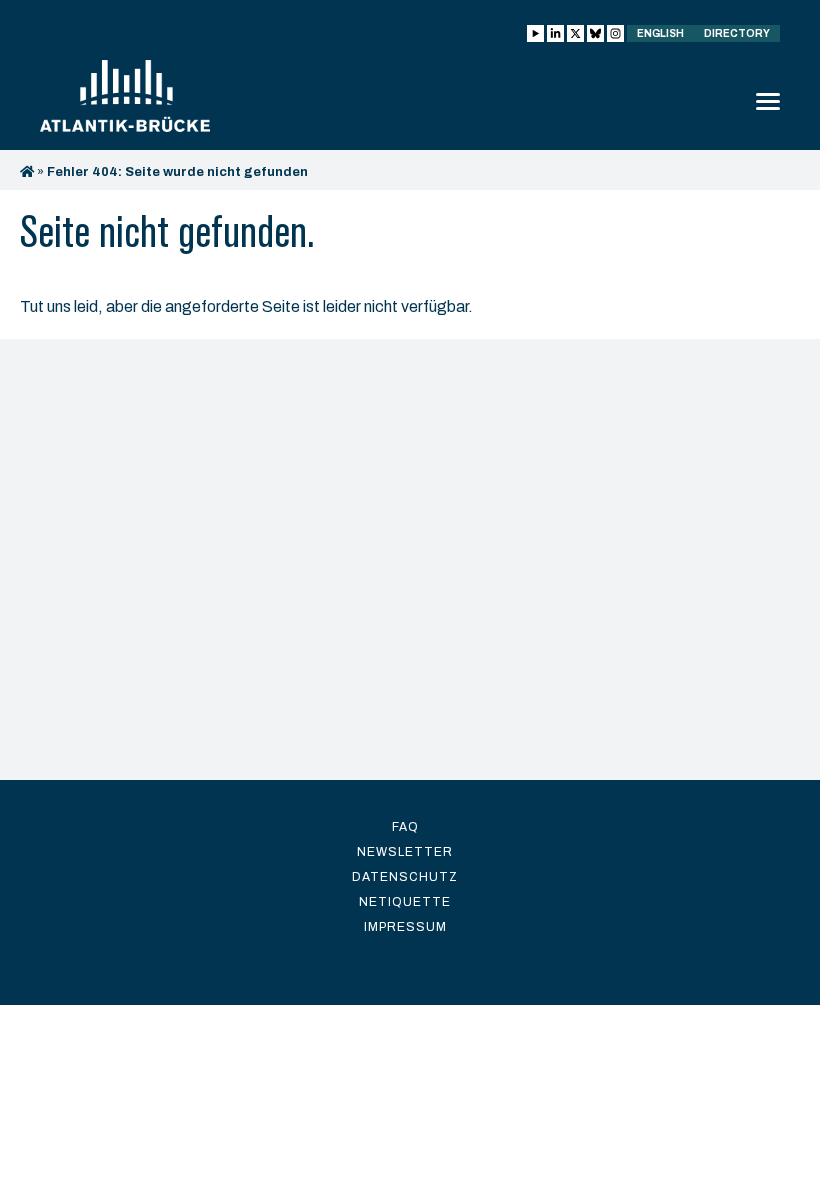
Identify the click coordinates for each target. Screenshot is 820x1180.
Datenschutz (405, 877)
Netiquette (405, 902)
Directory (737, 33)
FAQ (405, 827)
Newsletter (405, 852)
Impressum (405, 927)
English (660, 33)
